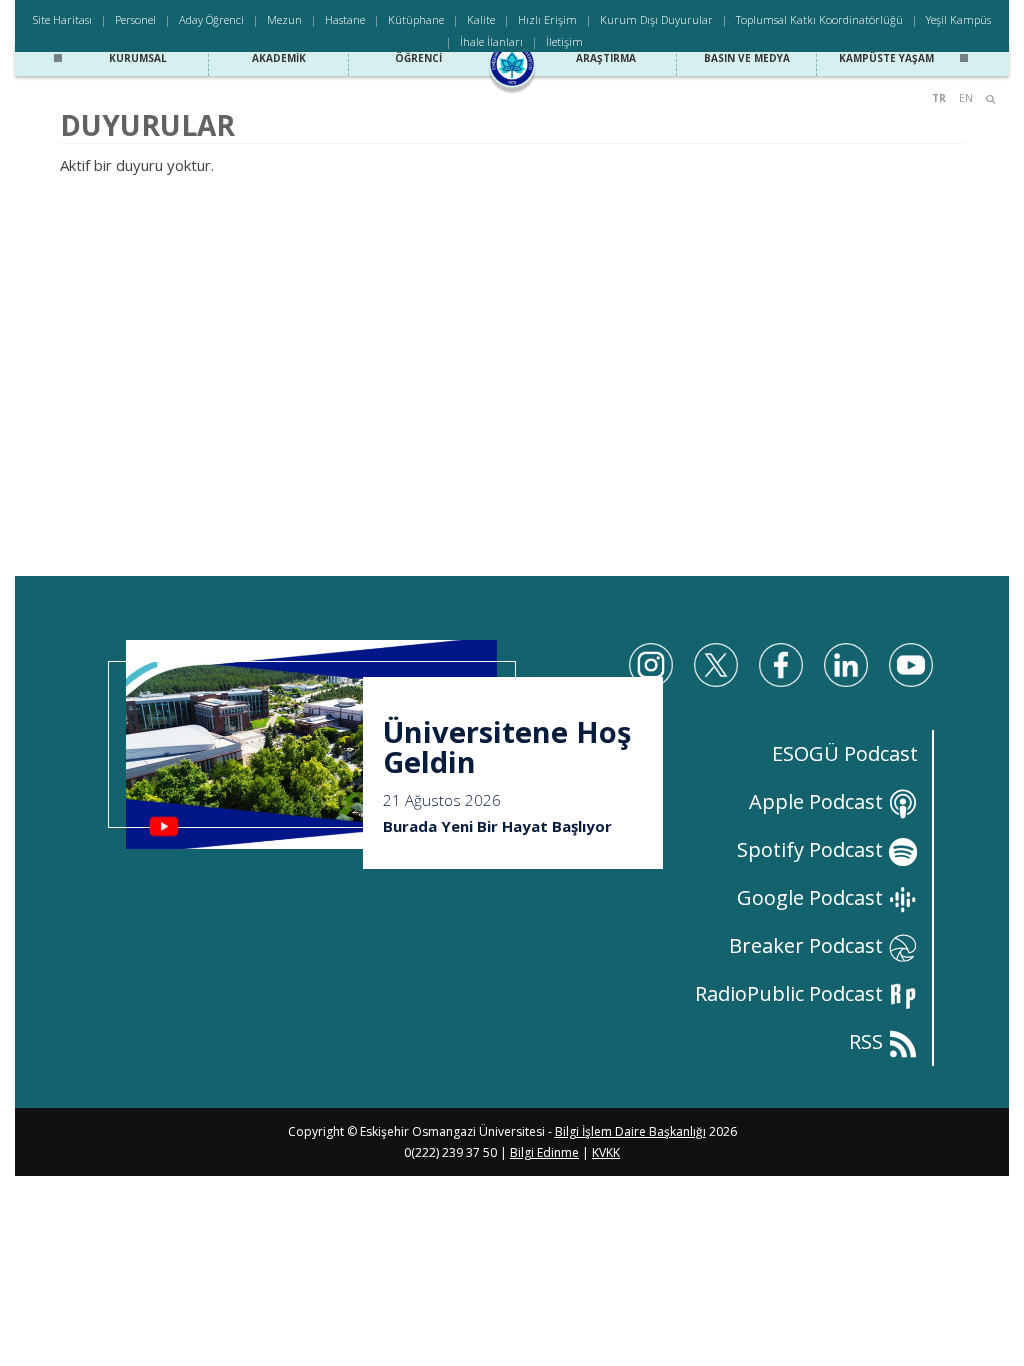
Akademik (279, 58)
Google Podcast (812, 897)
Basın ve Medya (747, 58)
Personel (135, 19)
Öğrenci (418, 58)
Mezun (284, 19)
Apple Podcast (818, 801)
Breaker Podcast (808, 945)
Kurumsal (138, 58)
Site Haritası (62, 19)
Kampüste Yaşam (886, 58)
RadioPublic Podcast (791, 993)
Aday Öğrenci (211, 19)
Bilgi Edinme (544, 1152)
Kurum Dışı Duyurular (656, 19)
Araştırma (606, 58)
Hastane (345, 19)
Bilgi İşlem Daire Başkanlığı (630, 1131)
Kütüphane (416, 19)
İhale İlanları (491, 41)
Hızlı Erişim (547, 19)
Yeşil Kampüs (958, 19)
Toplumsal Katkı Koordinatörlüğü (819, 19)
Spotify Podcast (812, 849)
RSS (868, 1041)
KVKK (606, 1152)
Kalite (481, 19)
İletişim (564, 41)
